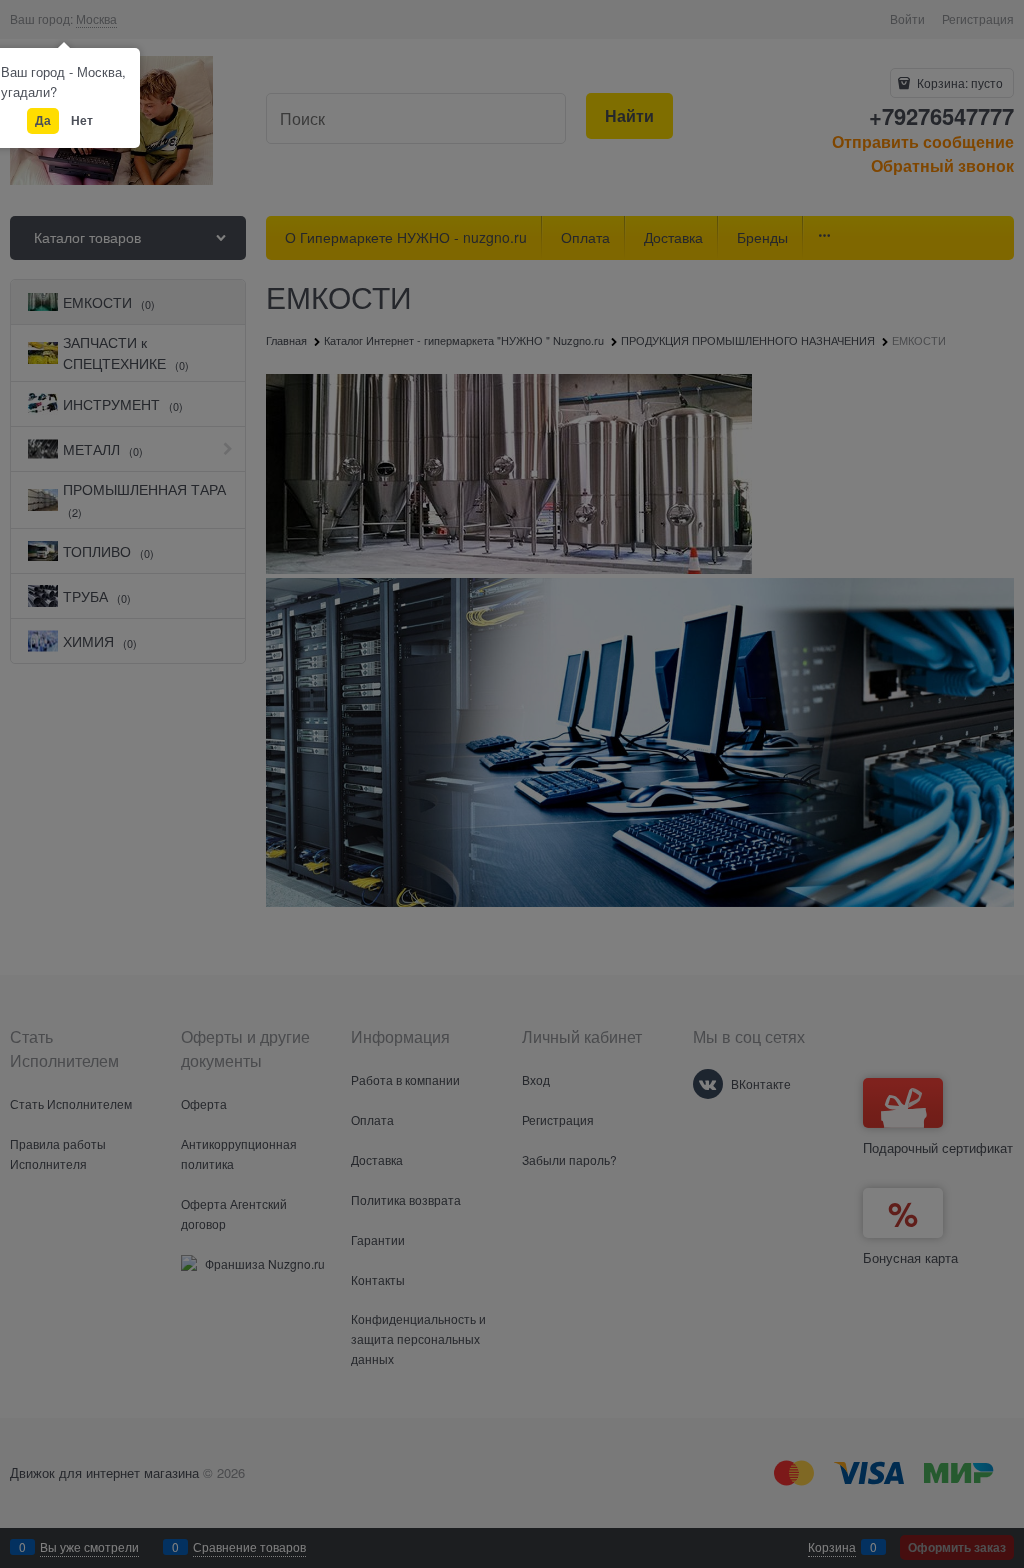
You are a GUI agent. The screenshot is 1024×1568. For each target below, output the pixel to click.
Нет (82, 120)
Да (43, 120)
